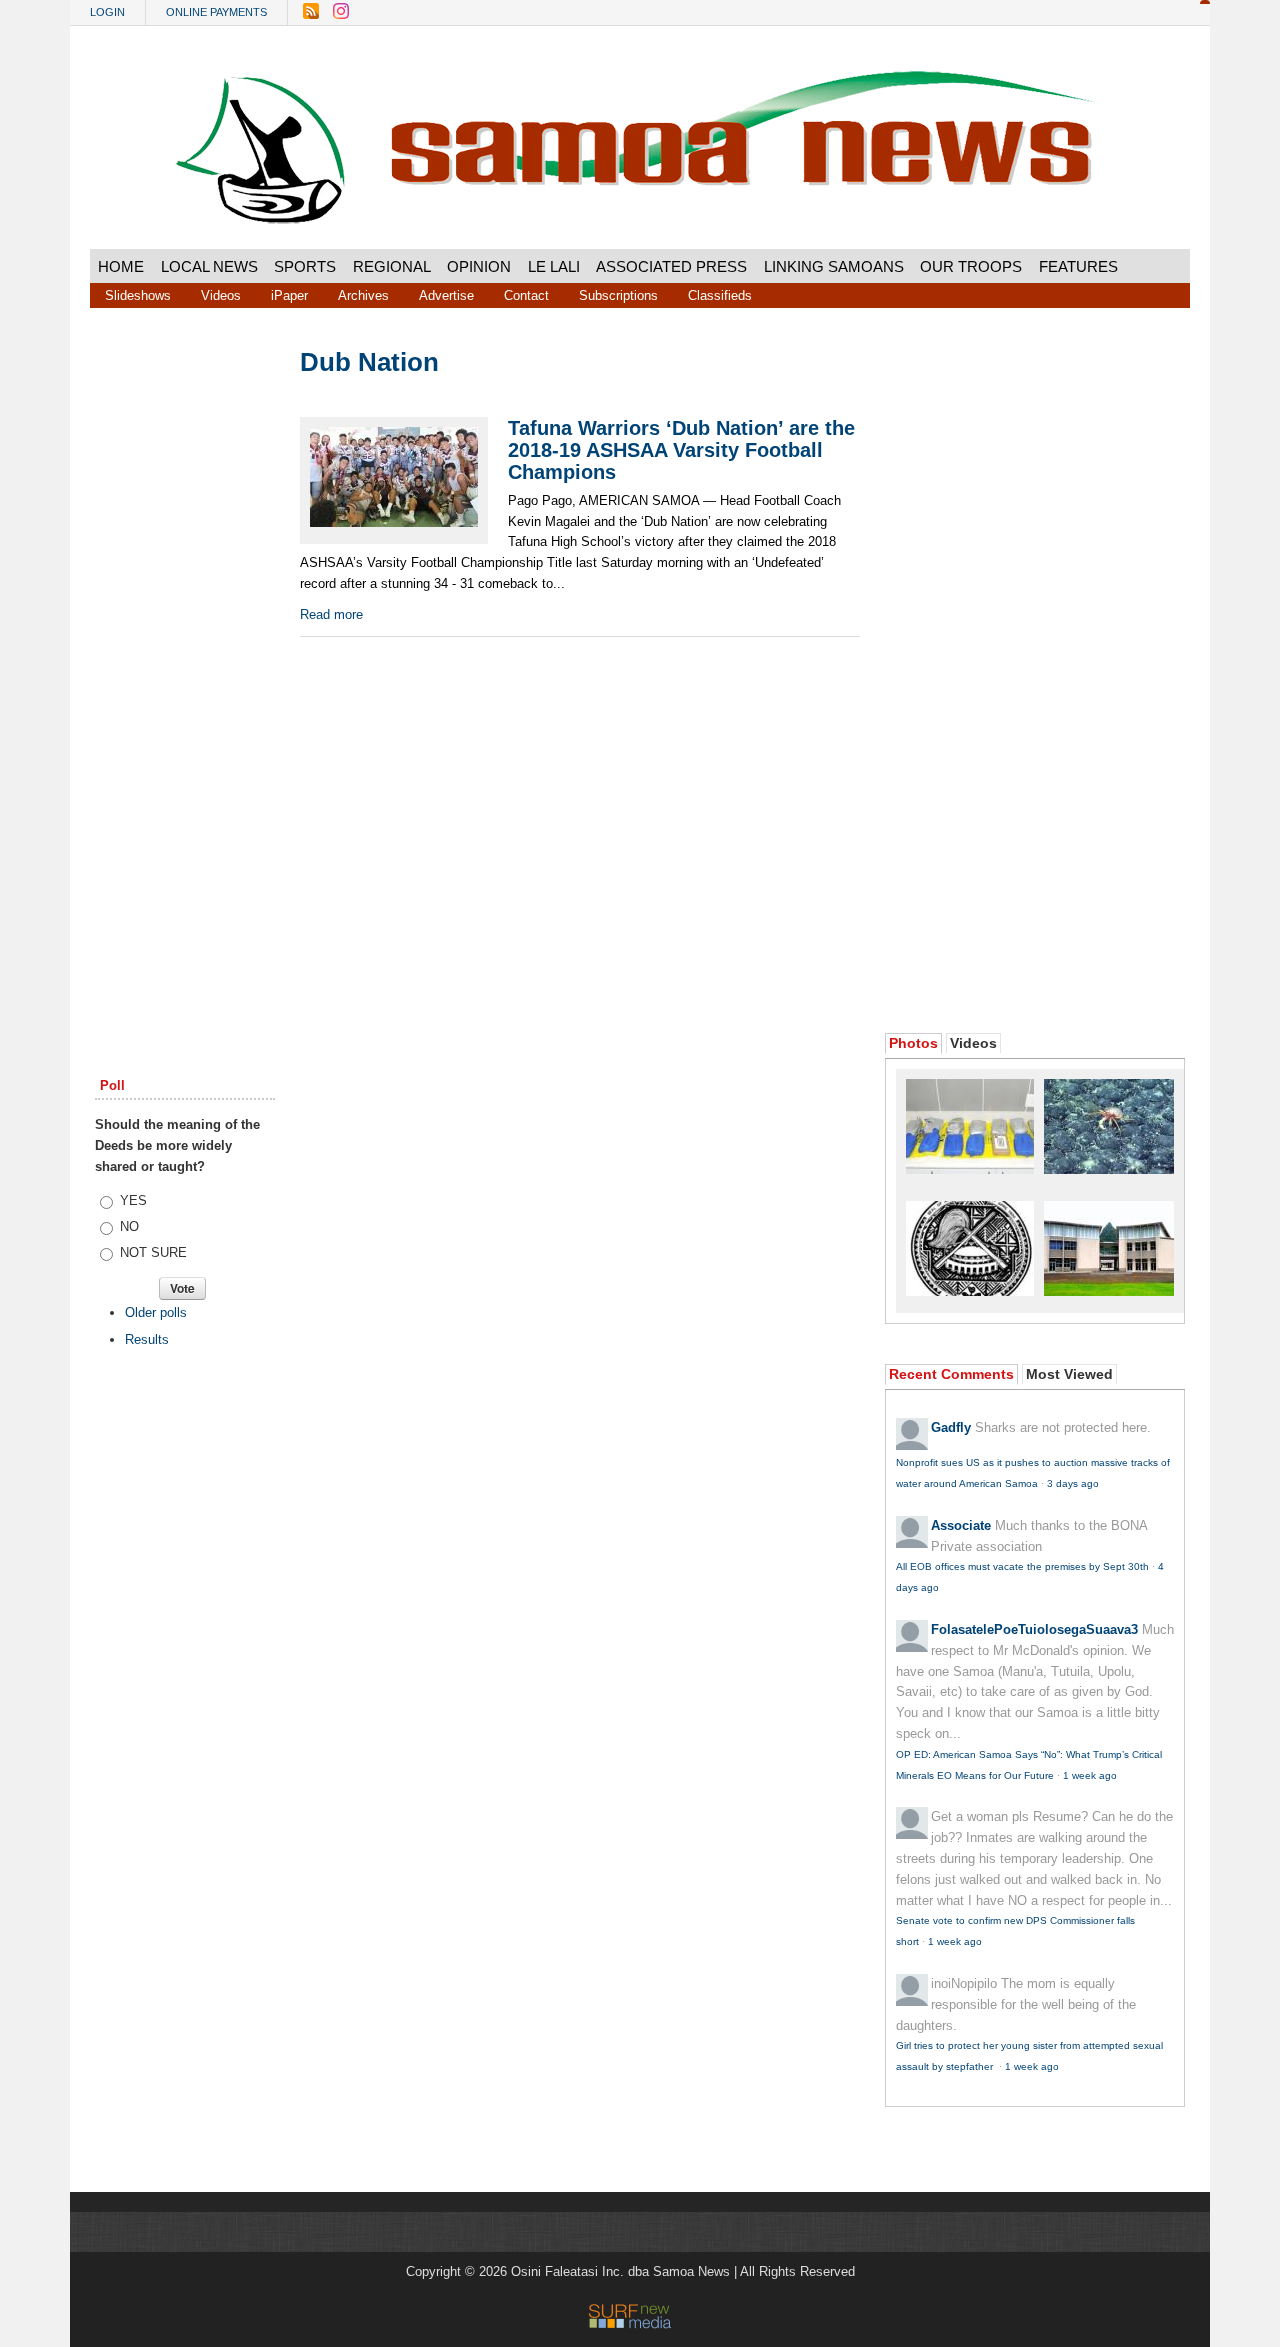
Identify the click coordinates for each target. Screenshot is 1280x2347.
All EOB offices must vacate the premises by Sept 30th (1022, 1566)
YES (133, 1200)
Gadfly (951, 1427)
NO (129, 1226)
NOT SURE (153, 1252)
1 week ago (1090, 1775)
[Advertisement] (185, 653)
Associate (961, 1525)
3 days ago (1073, 1483)
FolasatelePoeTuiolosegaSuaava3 (1034, 1629)
